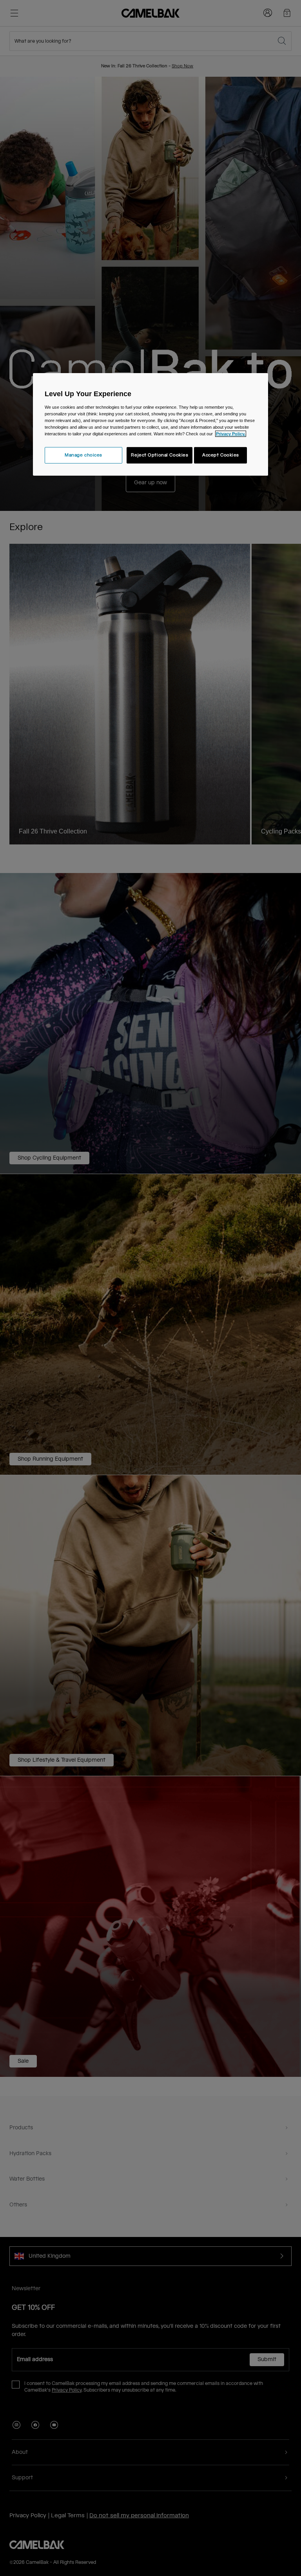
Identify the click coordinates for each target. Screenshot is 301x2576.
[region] (150, 424)
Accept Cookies (221, 455)
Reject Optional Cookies (160, 455)
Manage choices (83, 455)
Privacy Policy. (231, 434)
